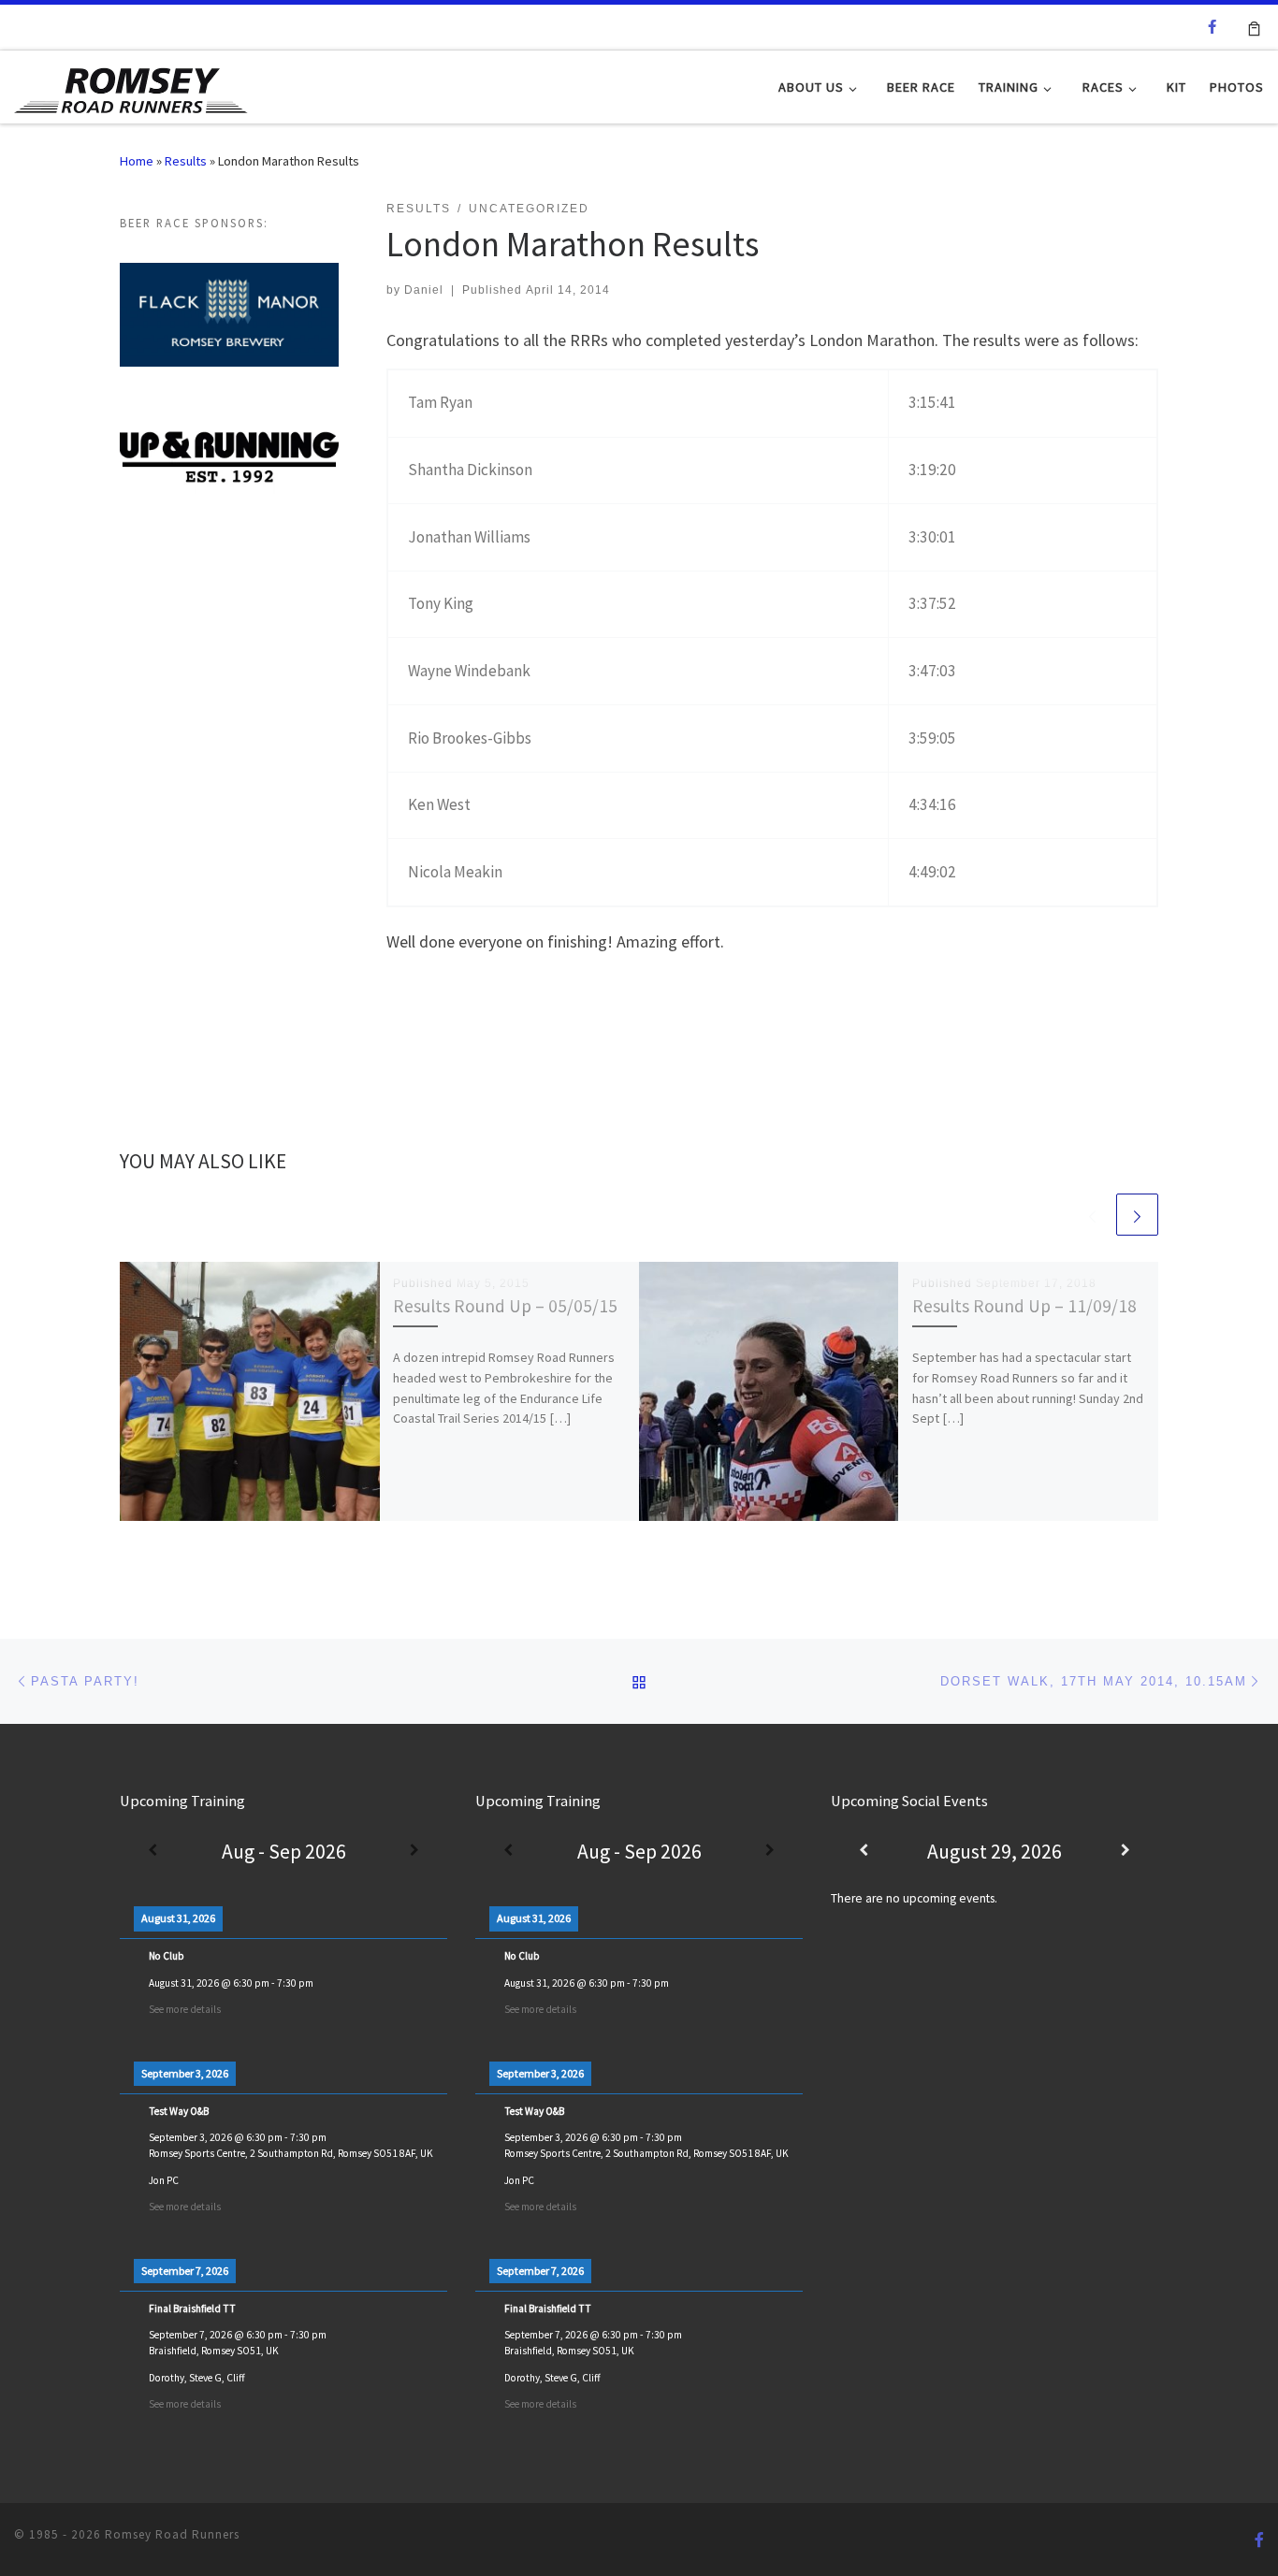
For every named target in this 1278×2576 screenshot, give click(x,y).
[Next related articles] (1137, 1215)
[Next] (414, 1852)
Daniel (424, 290)
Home (137, 161)
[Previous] (152, 1852)
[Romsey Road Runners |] (131, 86)
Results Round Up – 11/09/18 (1024, 1306)
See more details (185, 2009)
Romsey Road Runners (172, 2534)
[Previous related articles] (1092, 1215)
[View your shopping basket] (1254, 27)
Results (186, 161)
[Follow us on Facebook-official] (1212, 27)
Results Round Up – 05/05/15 (505, 1306)
